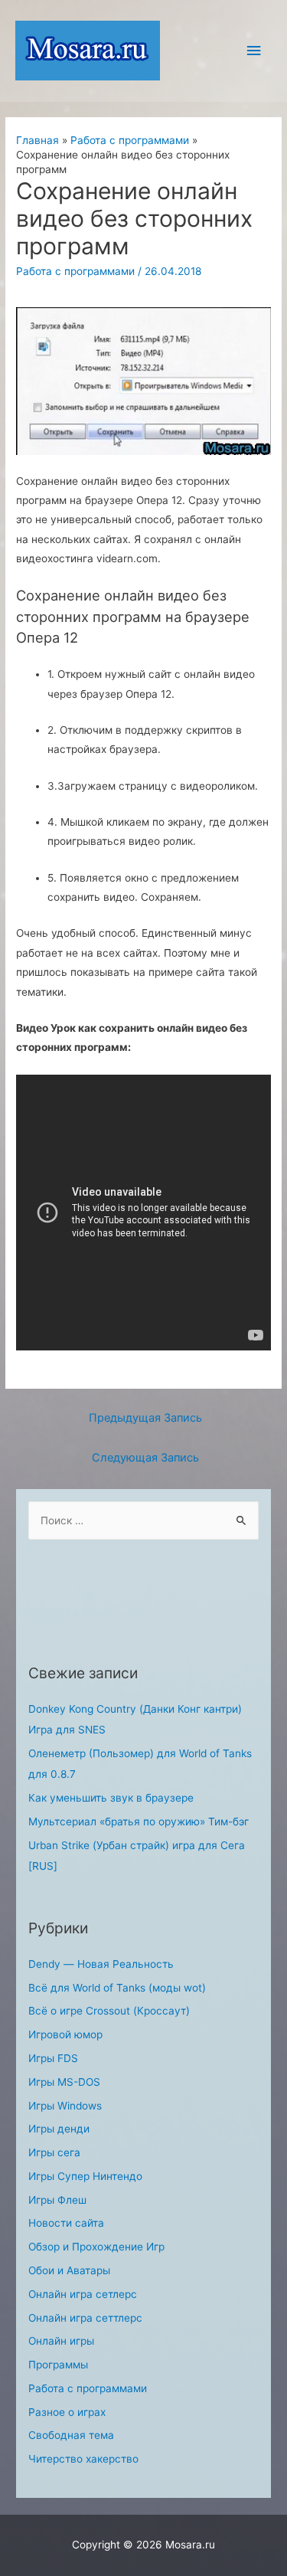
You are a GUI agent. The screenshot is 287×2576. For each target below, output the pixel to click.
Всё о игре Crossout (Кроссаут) (109, 2011)
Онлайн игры (61, 2341)
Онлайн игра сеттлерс (85, 2318)
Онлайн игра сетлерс (83, 2294)
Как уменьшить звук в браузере (111, 1798)
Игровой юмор (65, 2034)
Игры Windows (65, 2106)
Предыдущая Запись (145, 1418)
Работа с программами (75, 271)
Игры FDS (53, 2058)
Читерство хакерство (83, 2459)
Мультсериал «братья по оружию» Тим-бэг (139, 1822)
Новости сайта (66, 2223)
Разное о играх (67, 2412)
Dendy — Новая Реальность (101, 1964)
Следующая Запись (145, 1458)
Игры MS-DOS (64, 2082)
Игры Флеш (57, 2200)
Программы (58, 2365)
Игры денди (59, 2129)
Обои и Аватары (69, 2270)
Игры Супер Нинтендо (85, 2176)
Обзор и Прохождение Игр (96, 2247)
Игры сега (54, 2152)
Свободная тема (71, 2435)
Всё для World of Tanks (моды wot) (117, 1988)
